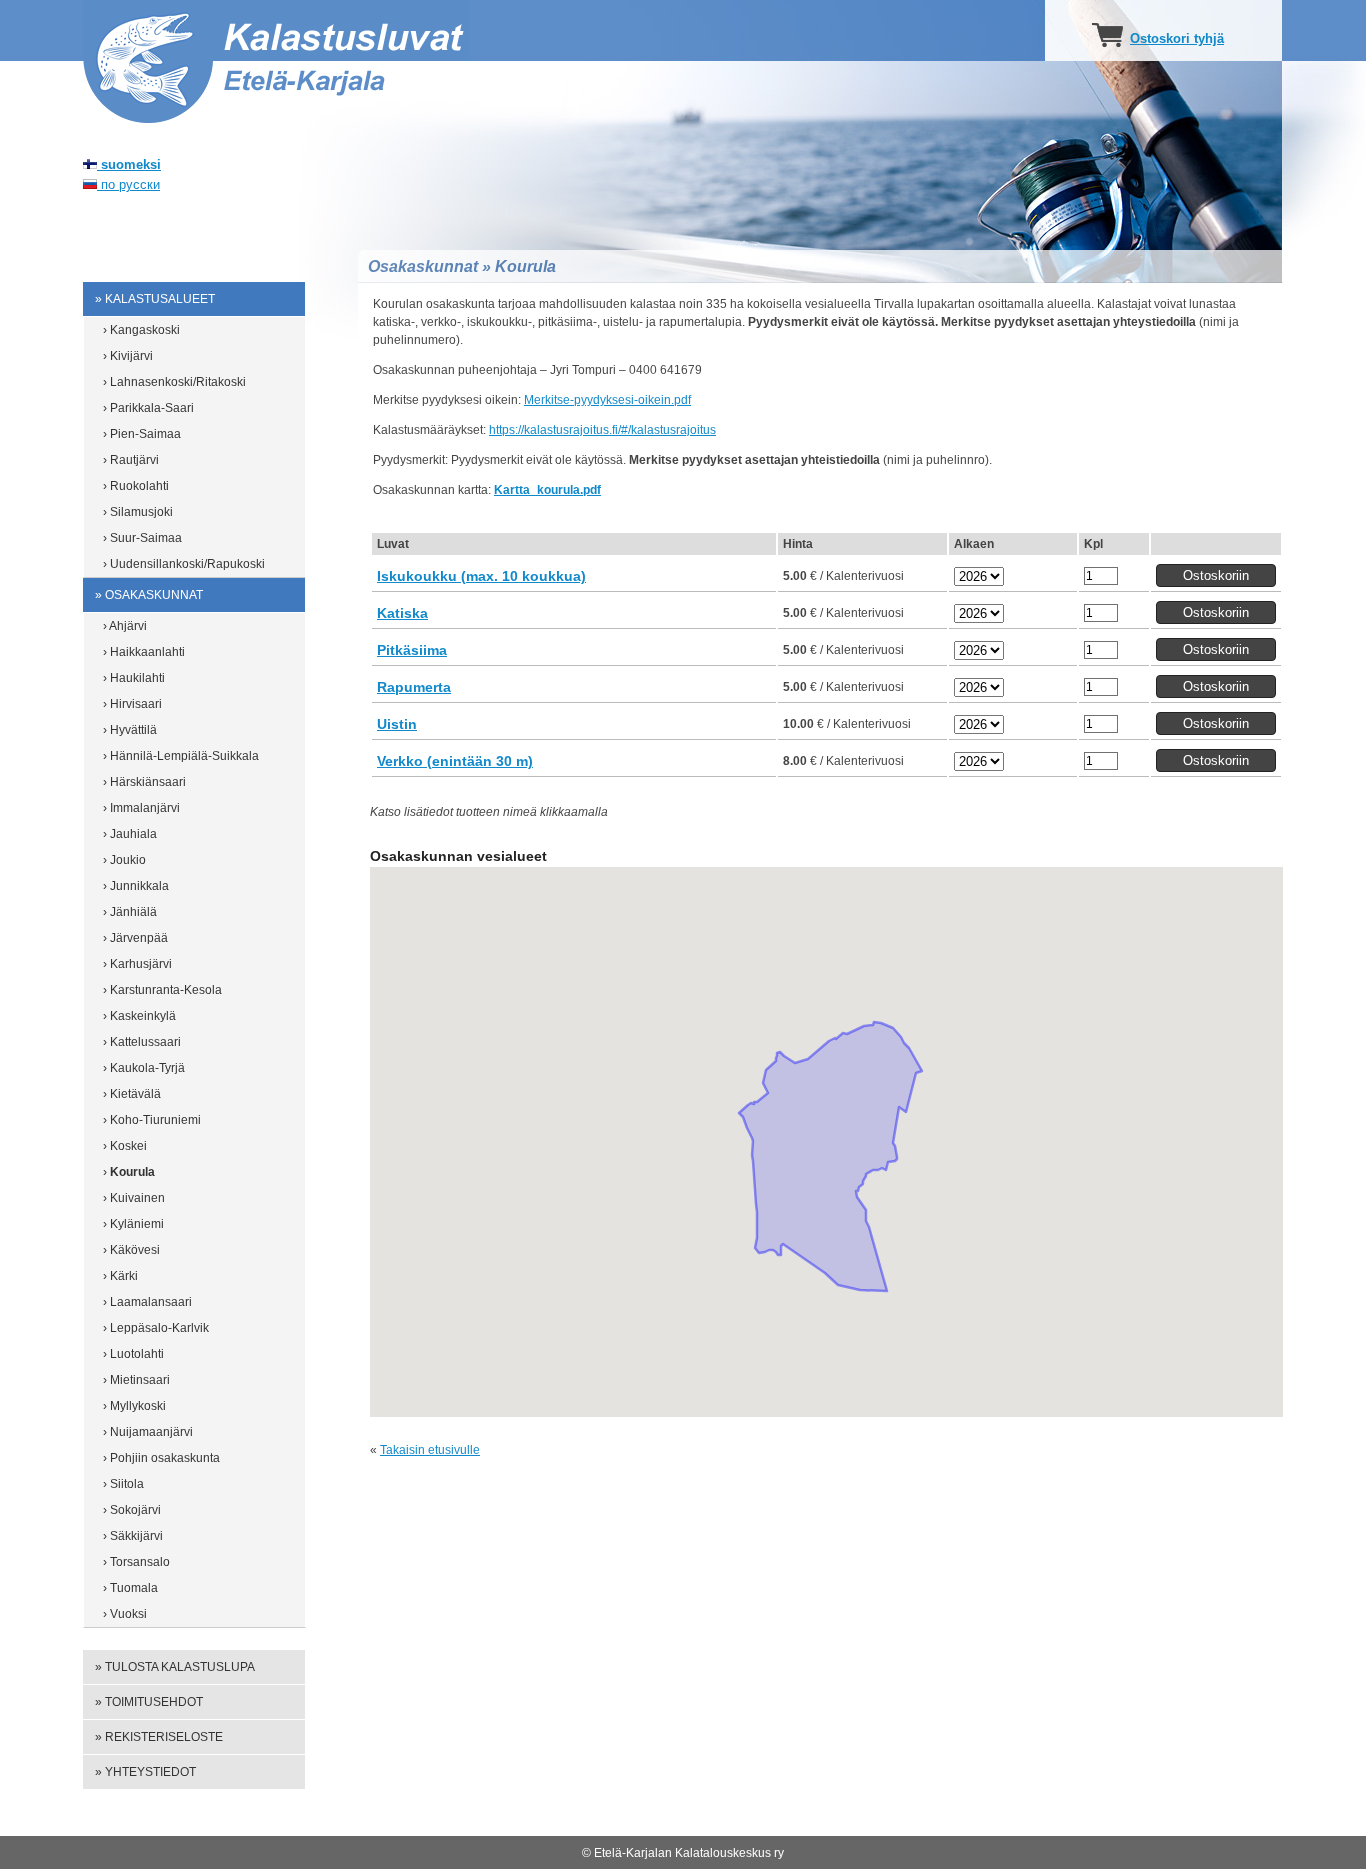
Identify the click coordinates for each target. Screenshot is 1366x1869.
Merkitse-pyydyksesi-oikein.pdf (607, 400)
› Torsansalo (136, 1562)
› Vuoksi (125, 1614)
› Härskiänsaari (144, 782)
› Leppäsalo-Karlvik (156, 1328)
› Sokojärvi (132, 1510)
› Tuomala (130, 1588)
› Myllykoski (134, 1406)
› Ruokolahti (136, 486)
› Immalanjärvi (141, 808)
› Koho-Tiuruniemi (152, 1120)
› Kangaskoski (141, 330)
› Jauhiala (130, 834)
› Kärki (120, 1276)
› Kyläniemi (133, 1224)
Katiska (402, 613)
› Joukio (124, 860)
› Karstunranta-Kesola (162, 990)
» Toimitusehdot (149, 1702)
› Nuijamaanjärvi (148, 1432)
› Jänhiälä (130, 912)
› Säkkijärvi (133, 1536)
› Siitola (123, 1484)
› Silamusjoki (138, 512)
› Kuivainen (134, 1198)
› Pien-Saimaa (142, 434)
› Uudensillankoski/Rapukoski (184, 564)
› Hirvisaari (132, 704)
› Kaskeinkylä (139, 1016)
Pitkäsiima (412, 650)
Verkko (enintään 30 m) (455, 761)
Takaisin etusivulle (430, 1450)
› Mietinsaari (136, 1380)
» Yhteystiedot (145, 1772)
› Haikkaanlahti (144, 652)
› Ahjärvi (125, 626)
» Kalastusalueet (155, 299)
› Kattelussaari (142, 1042)
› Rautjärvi (131, 460)
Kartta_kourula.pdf (547, 490)
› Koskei (125, 1146)
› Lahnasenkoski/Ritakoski (174, 382)
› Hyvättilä (130, 730)
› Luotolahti (133, 1354)
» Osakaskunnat (149, 595)
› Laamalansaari (147, 1302)
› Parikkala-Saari (148, 408)
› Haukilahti (134, 678)
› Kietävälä (132, 1094)
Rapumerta (414, 687)
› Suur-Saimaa (142, 538)
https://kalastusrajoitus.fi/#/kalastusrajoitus (602, 430)
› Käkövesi (131, 1250)
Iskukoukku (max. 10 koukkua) (481, 576)
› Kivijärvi (128, 356)
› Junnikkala (136, 886)
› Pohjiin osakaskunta (161, 1458)
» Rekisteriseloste (159, 1737)
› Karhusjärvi (137, 964)
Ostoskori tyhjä (1177, 38)
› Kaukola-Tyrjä (144, 1068)
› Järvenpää (135, 938)
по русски (128, 184)
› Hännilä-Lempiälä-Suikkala (181, 756)
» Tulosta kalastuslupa (175, 1667)
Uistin (397, 724)
